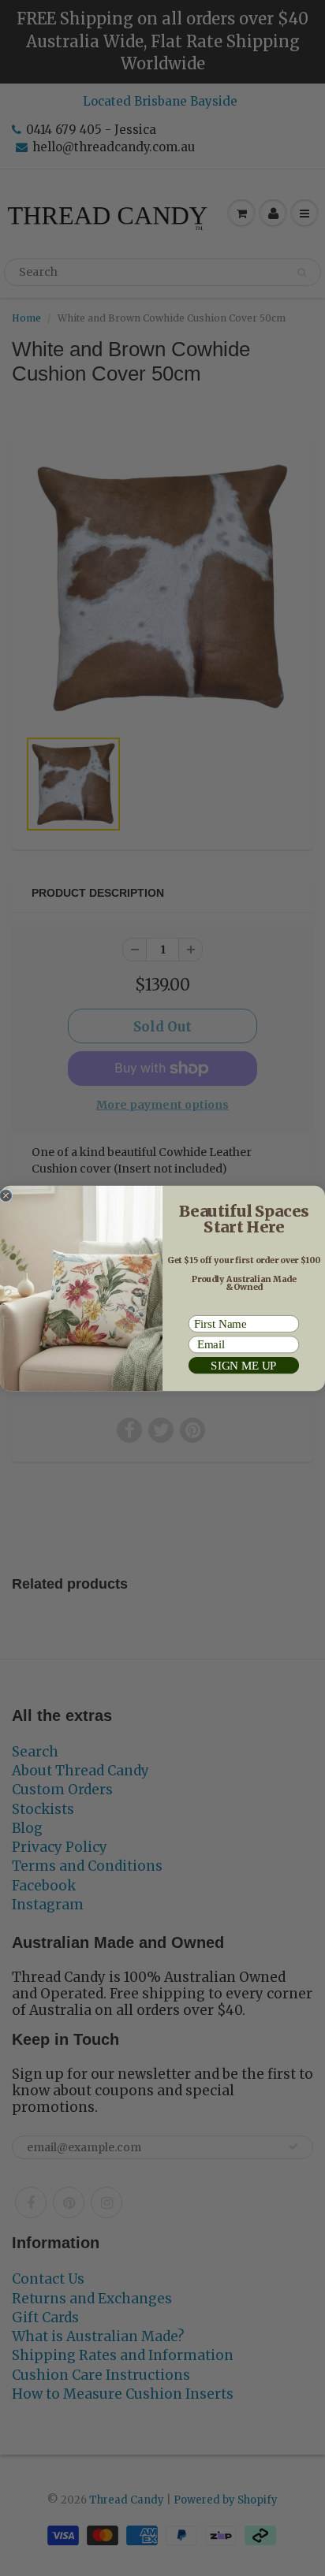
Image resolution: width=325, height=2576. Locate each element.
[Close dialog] (6, 1195)
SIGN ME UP (243, 1365)
